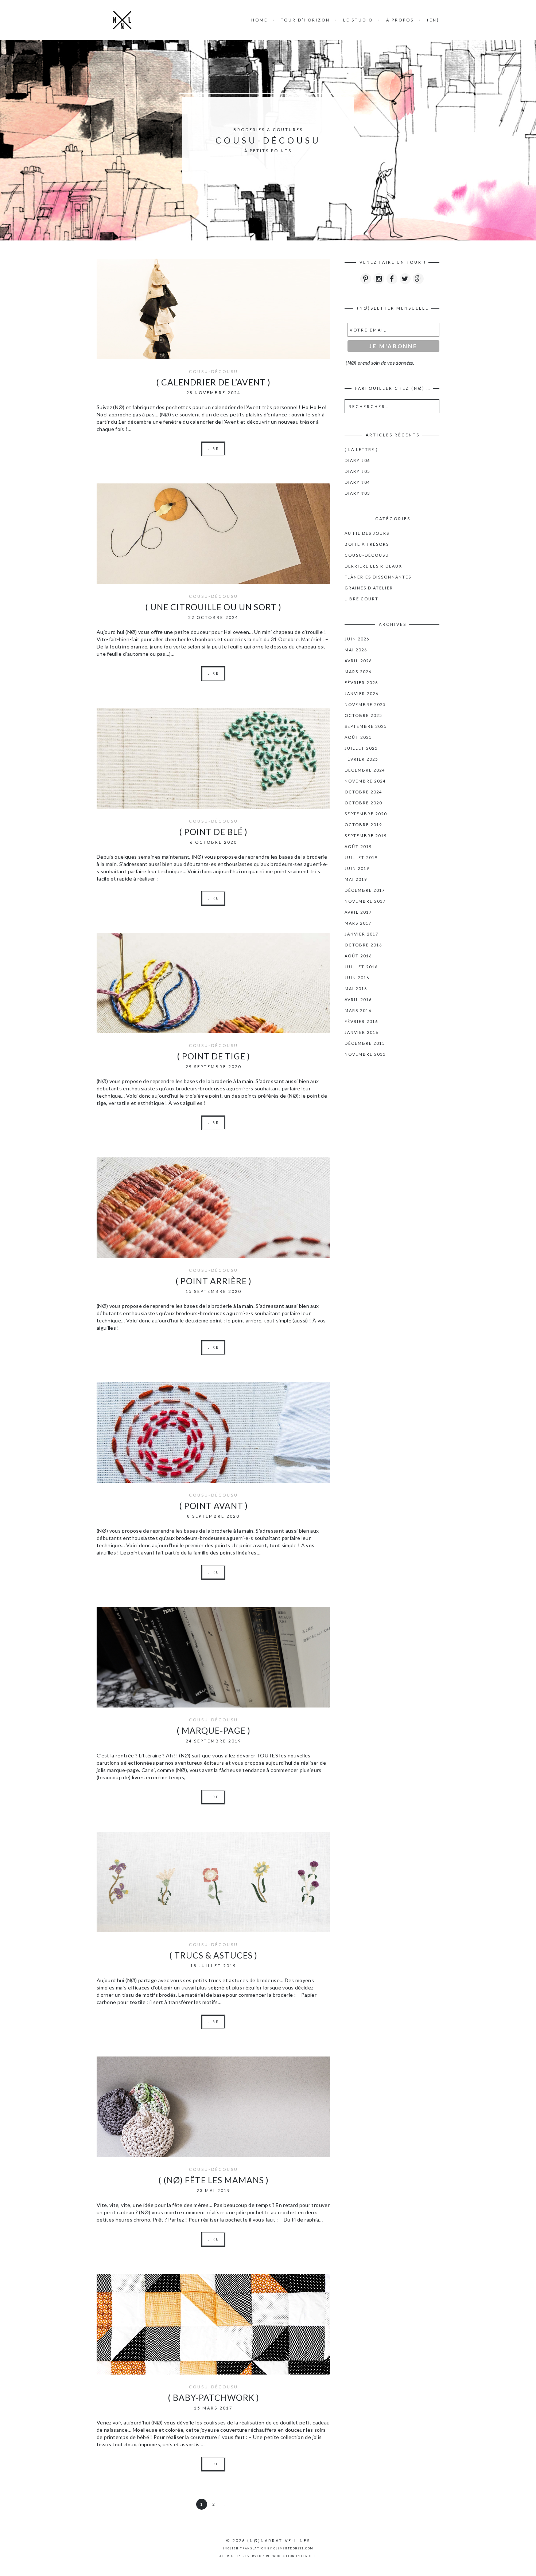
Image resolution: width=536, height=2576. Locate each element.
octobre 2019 (363, 825)
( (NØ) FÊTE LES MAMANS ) (213, 2180)
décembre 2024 (365, 770)
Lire (213, 449)
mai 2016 (356, 989)
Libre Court (362, 599)
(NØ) (254, 2540)
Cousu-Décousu (213, 371)
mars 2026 (358, 672)
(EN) (433, 20)
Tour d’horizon (305, 20)
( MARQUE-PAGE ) (213, 1730)
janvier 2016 (362, 1032)
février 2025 (361, 759)
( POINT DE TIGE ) (213, 1056)
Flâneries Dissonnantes (378, 577)
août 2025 (358, 737)
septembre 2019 (366, 836)
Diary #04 (357, 482)
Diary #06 (357, 460)
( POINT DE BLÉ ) (213, 832)
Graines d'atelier (369, 588)
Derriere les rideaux (373, 566)
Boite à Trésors (367, 544)
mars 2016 (358, 1010)
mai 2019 (356, 879)
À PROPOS (400, 20)
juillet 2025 (361, 748)
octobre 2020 (363, 803)
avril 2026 (358, 661)
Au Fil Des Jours (367, 533)
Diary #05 (357, 471)
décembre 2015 (365, 1043)
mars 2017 (358, 923)
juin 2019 (357, 868)
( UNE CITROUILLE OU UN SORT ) (213, 607)
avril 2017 (358, 912)
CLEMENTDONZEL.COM (293, 2548)
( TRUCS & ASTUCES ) (213, 1955)
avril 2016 (358, 999)
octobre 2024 (363, 792)
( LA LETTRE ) (361, 449)
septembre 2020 (366, 814)
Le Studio (358, 20)
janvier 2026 (362, 693)
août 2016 (358, 956)
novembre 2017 (365, 901)
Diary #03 (357, 493)
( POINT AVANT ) (213, 1506)
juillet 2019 (361, 857)
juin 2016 (357, 978)
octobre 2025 (363, 715)
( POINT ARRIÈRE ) (213, 1281)
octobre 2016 (363, 945)
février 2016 (361, 1021)
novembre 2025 (365, 704)
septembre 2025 (366, 726)
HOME (259, 20)
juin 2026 (357, 639)
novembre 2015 (365, 1054)
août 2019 (358, 846)
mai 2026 (356, 650)
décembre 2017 (365, 890)
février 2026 (361, 683)
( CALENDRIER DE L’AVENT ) (213, 382)
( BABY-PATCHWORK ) (213, 2397)
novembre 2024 (365, 781)
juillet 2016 (361, 967)
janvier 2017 (362, 934)
